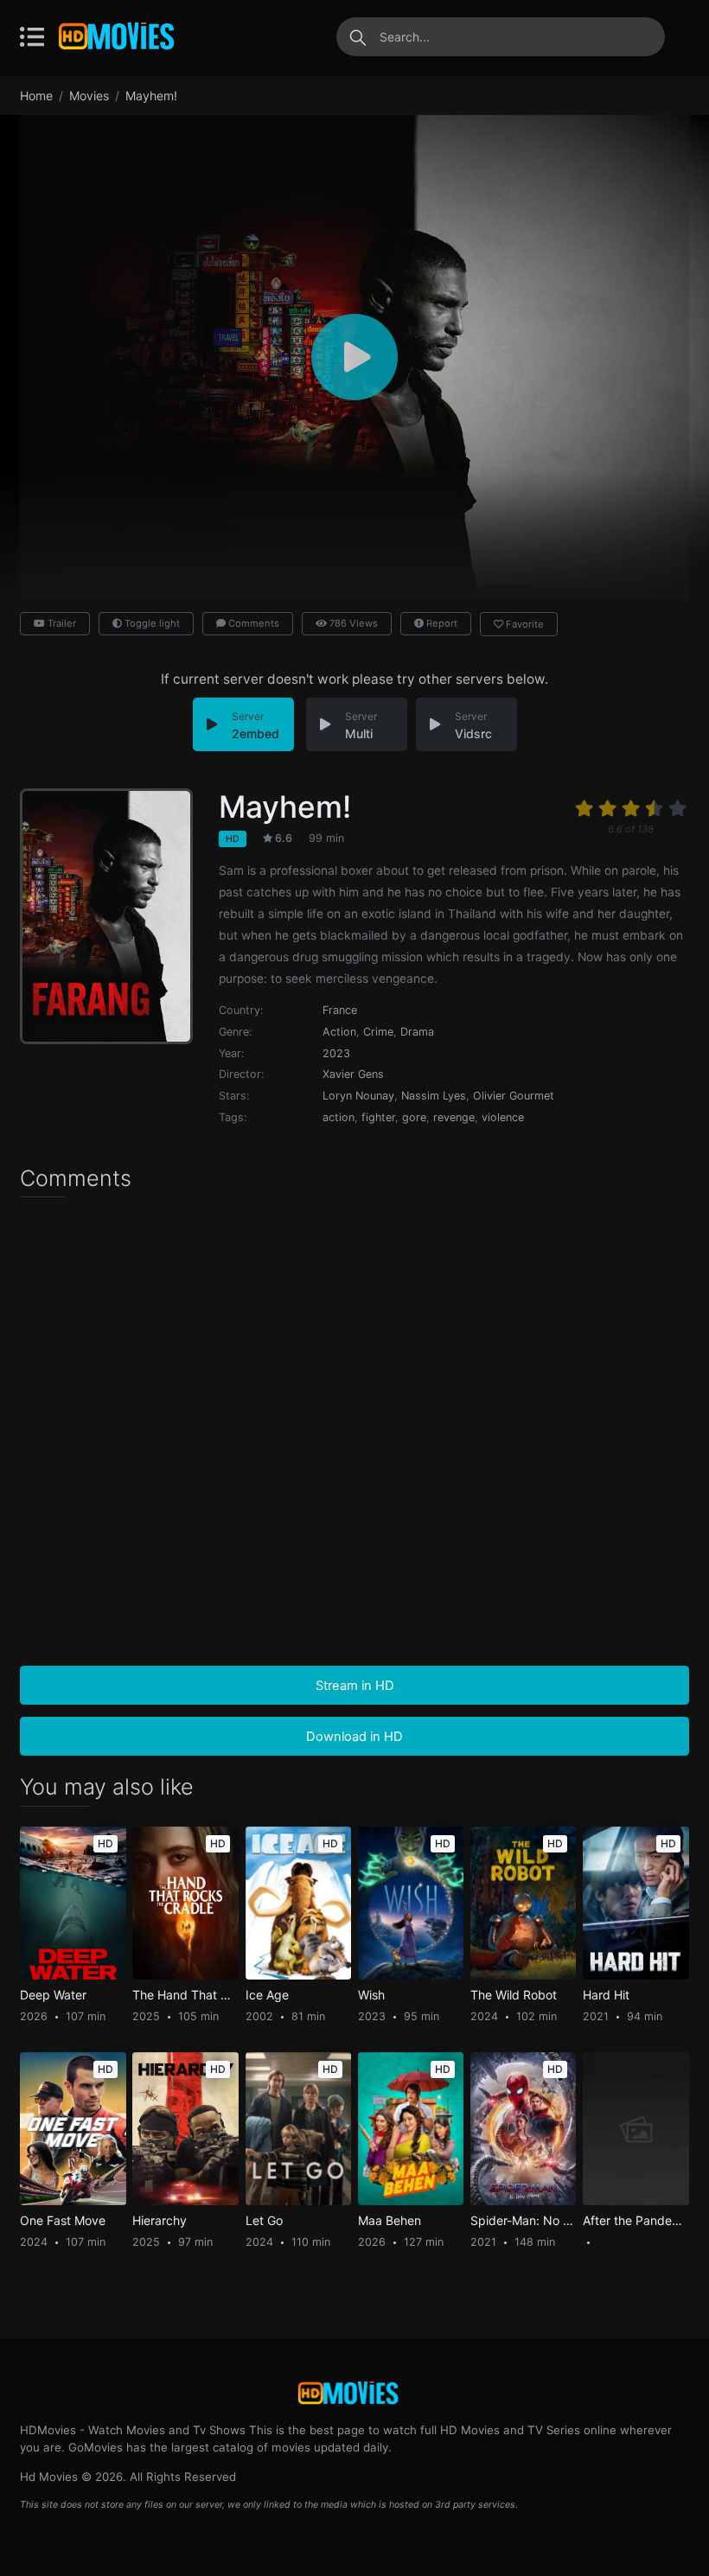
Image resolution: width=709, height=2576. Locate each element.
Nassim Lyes (434, 1096)
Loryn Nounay (358, 1096)
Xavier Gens (353, 1074)
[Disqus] (354, 1433)
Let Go (264, 2221)
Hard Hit (606, 1995)
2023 (336, 1053)
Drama (417, 1032)
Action (339, 1032)
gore (414, 1117)
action (339, 1117)
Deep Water (53, 1995)
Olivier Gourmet (514, 1096)
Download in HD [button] (354, 1737)
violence (503, 1117)
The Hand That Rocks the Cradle (185, 1995)
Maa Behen (390, 2221)
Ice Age (267, 1995)
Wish (371, 1995)
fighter (378, 1117)
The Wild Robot (514, 1995)
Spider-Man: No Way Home (523, 2221)
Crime (378, 1032)
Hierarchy (160, 2221)
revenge (454, 1117)
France (340, 1010)
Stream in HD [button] (355, 1686)
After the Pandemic (636, 2221)
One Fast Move (63, 2221)
